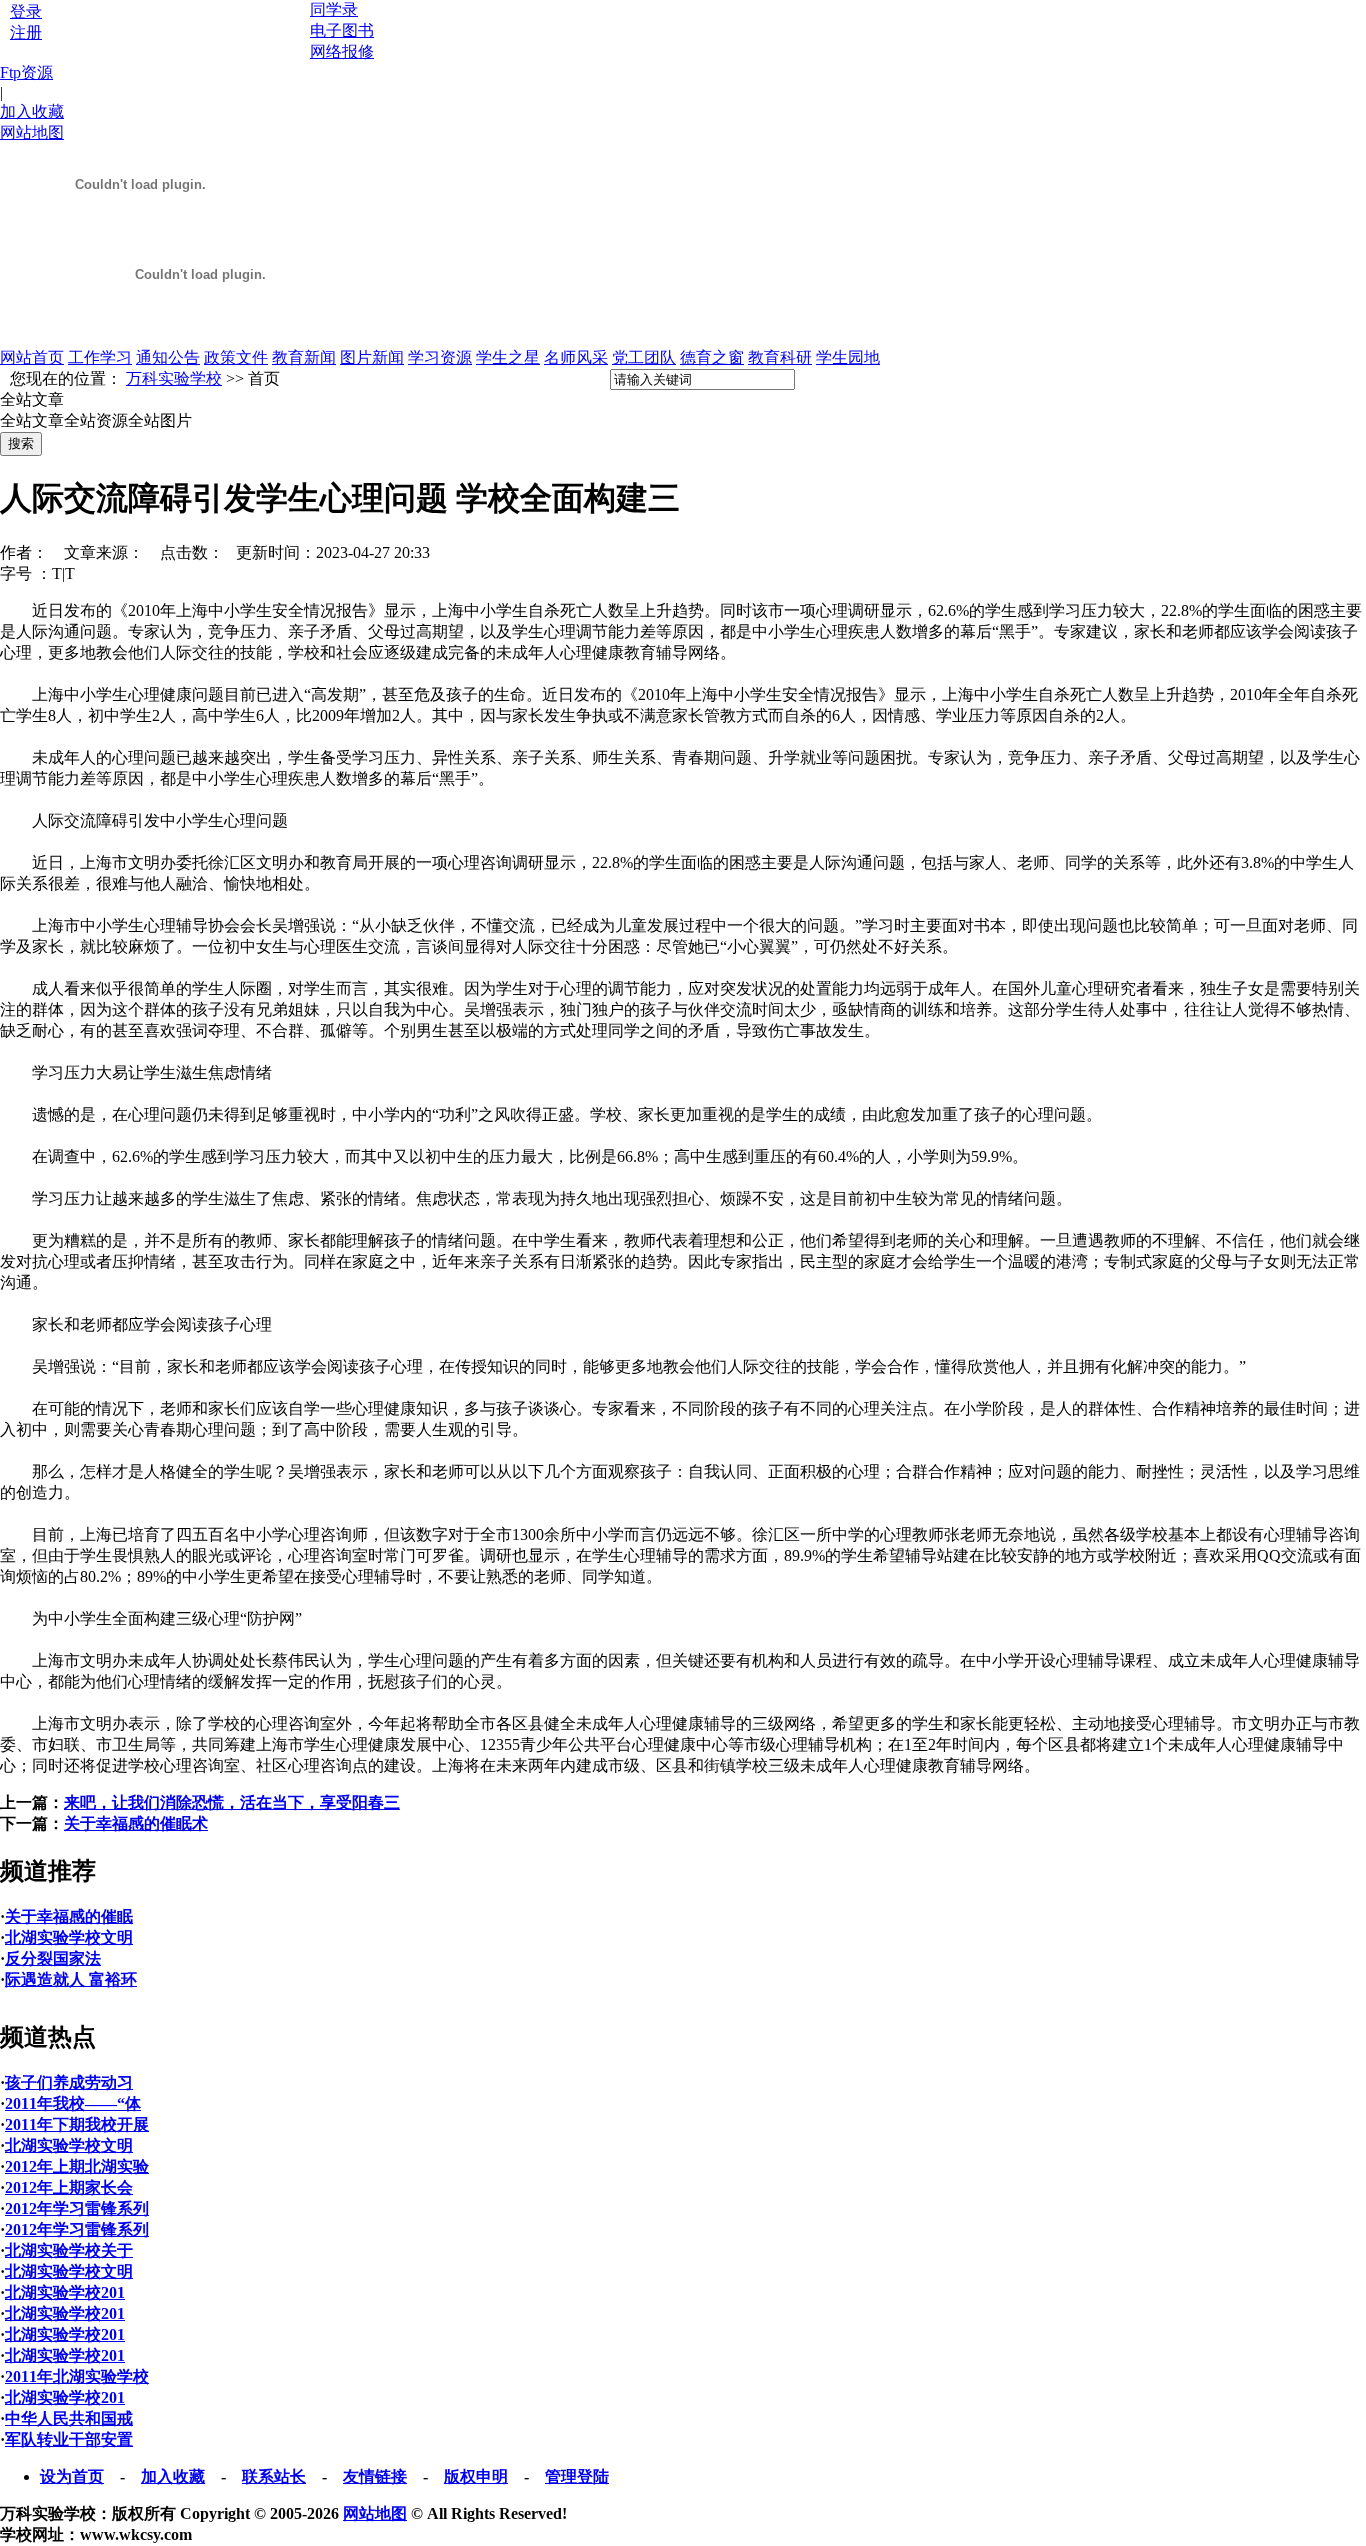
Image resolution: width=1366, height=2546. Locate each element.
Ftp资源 (26, 72)
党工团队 (644, 357)
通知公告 (168, 357)
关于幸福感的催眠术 (136, 1823)
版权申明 (476, 2476)
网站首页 (32, 357)
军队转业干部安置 (69, 2439)
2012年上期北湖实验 (77, 2166)
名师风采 (576, 357)
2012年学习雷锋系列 (77, 2208)
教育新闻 (304, 357)
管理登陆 (577, 2476)
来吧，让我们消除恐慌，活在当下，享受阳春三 (232, 1802)
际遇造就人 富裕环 (71, 1979)
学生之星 (508, 357)
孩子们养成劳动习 (69, 2082)
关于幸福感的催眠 (69, 1916)
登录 (26, 11)
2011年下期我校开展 (77, 2124)
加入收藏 (32, 111)
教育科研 (780, 357)
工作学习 (100, 357)
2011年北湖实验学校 (77, 2376)
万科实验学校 (174, 378)
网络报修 (342, 51)
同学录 (334, 9)
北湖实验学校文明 (69, 1937)
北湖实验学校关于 (69, 2250)
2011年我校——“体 (73, 2103)
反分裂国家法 (53, 1958)
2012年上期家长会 (69, 2187)
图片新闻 (372, 357)
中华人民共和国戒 (69, 2418)
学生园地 (848, 357)
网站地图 (32, 132)
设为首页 (72, 2476)
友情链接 (375, 2476)
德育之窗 (712, 357)
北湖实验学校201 (65, 2292)
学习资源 (440, 357)
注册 (26, 32)
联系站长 (274, 2476)
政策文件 (236, 357)
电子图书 (342, 30)
